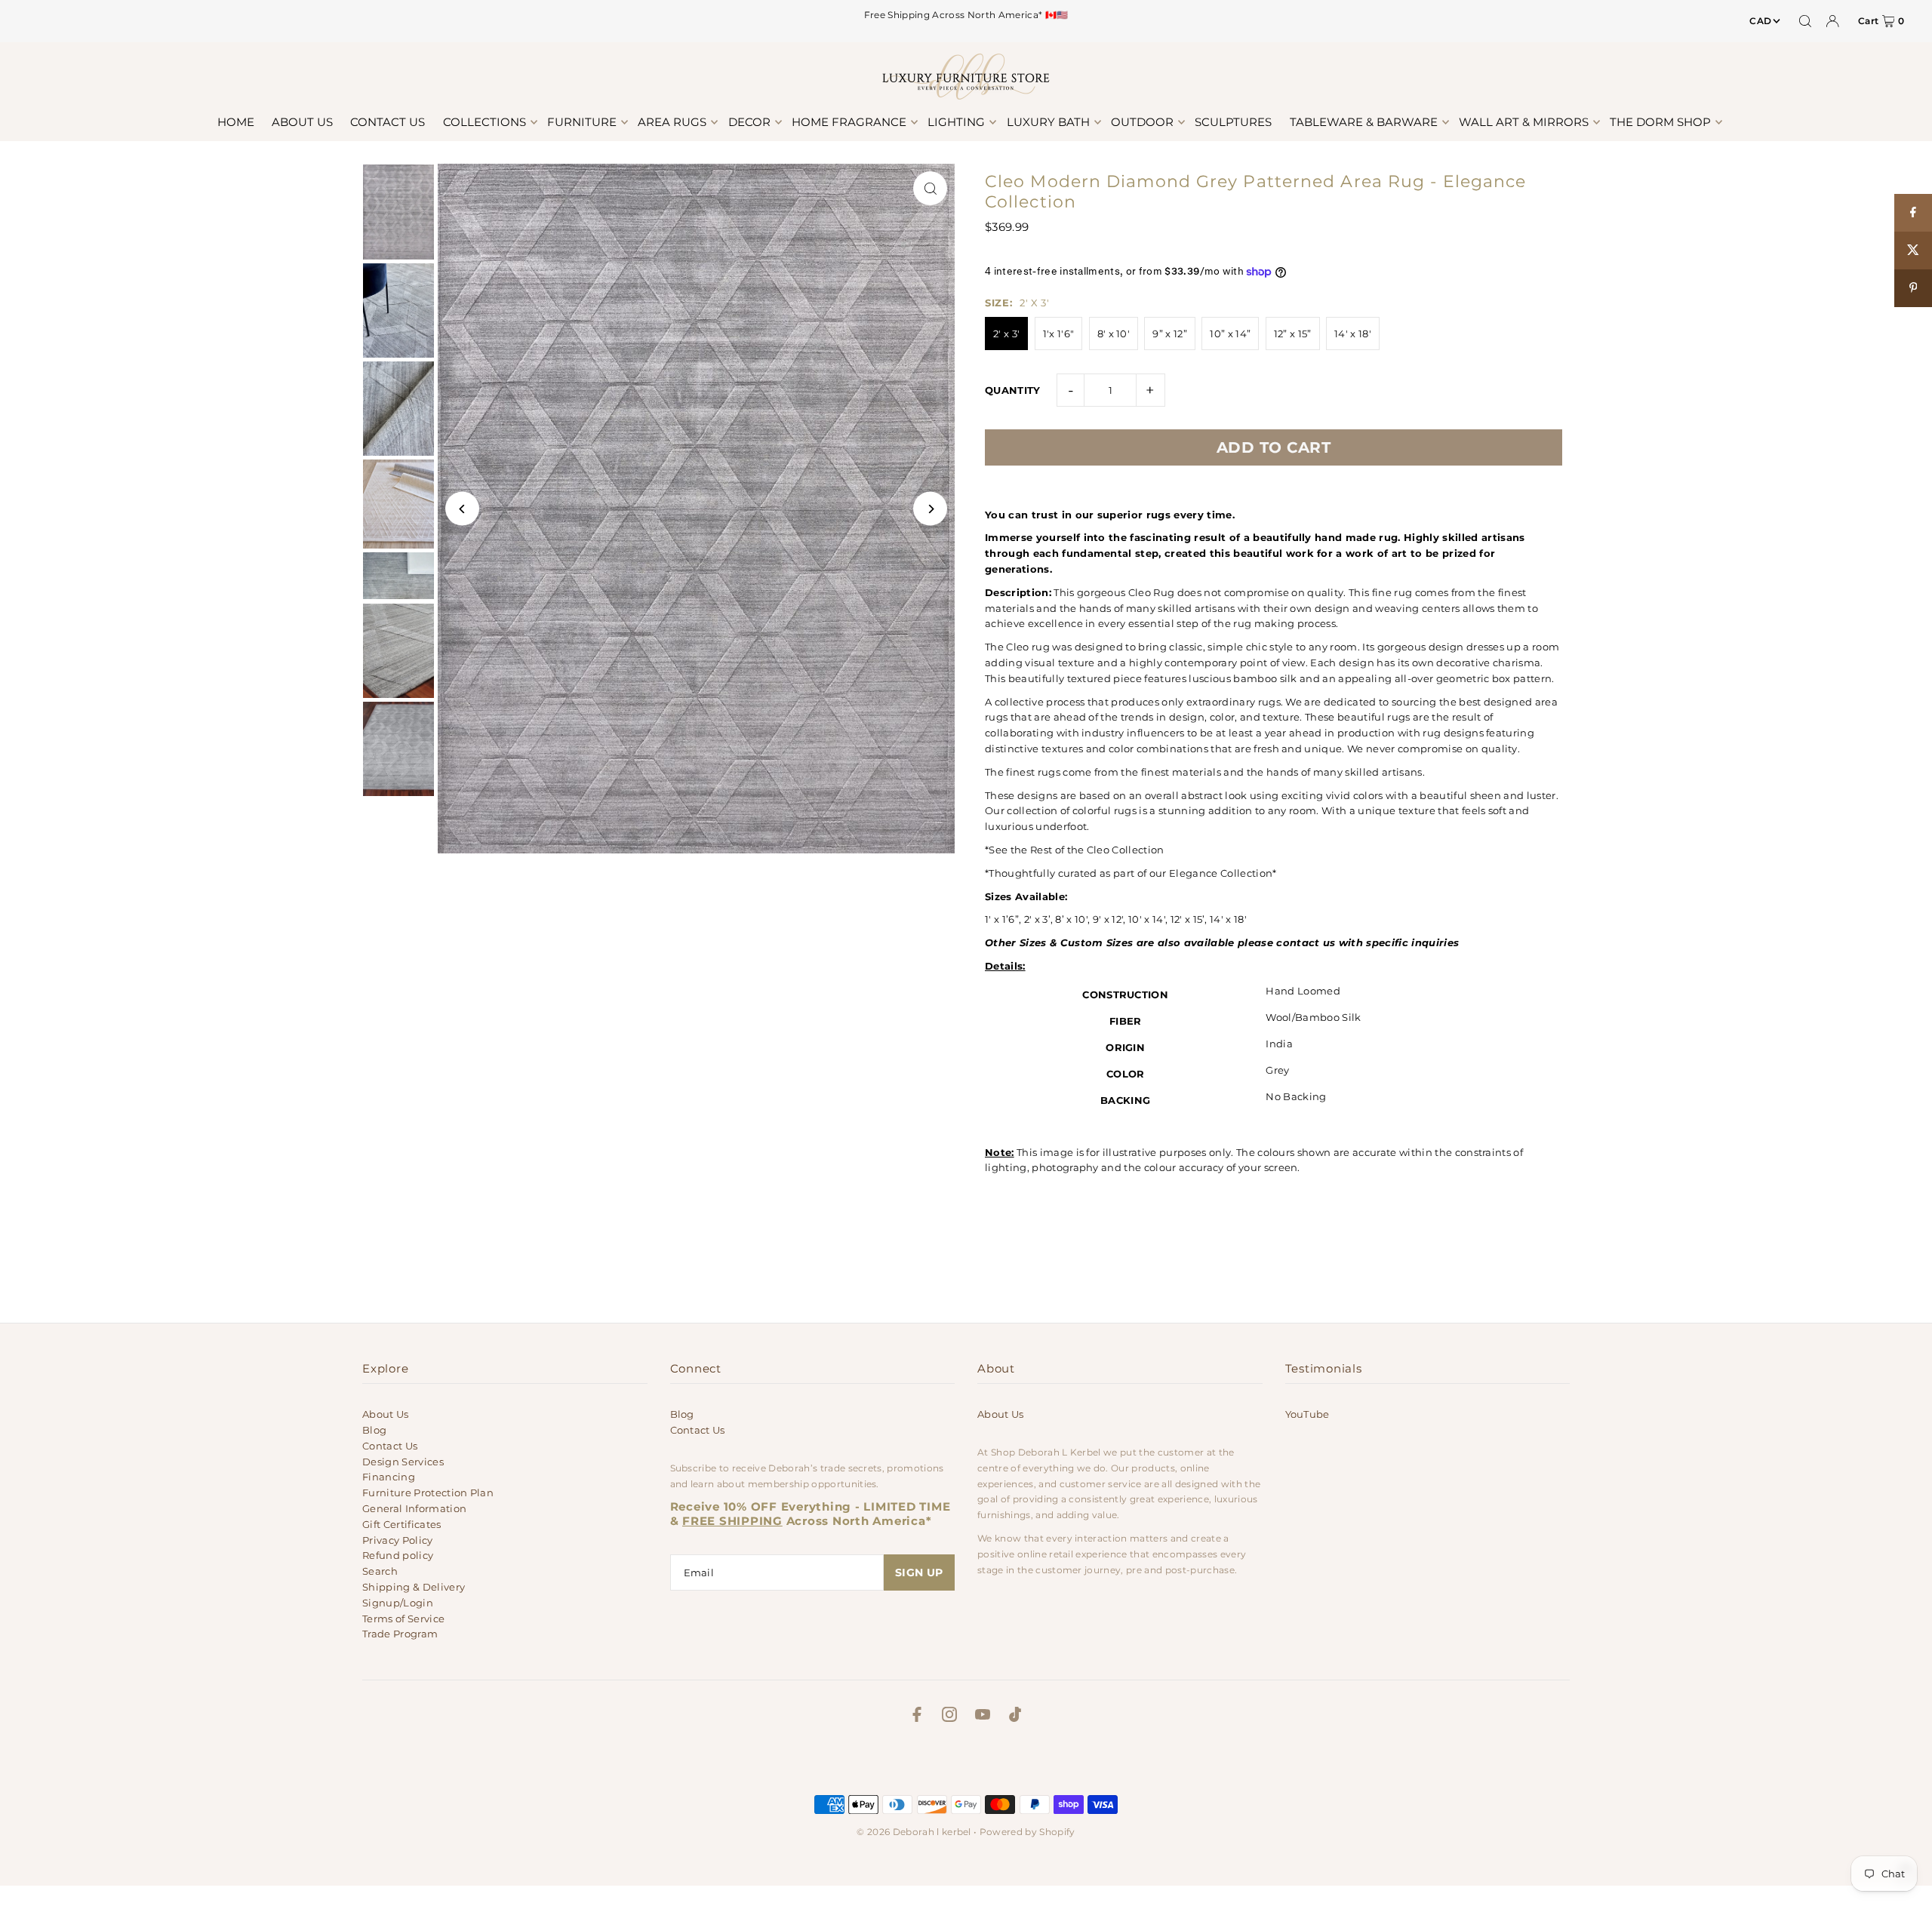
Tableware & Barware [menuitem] (1364, 122)
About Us (386, 1414)
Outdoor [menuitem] (1142, 122)
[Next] (930, 509)
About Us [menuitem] (302, 122)
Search (380, 1571)
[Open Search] (1805, 21)
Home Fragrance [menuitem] (849, 122)
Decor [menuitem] (749, 122)
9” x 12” (1170, 334)
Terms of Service (403, 1619)
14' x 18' (1353, 334)
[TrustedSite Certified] (966, 1763)
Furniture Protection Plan (428, 1493)
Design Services (403, 1462)
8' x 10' (1114, 334)
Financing (389, 1477)
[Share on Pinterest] (1913, 288)
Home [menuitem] (236, 122)
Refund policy (398, 1555)
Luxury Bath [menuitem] (1048, 122)
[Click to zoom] (930, 188)
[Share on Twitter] (1913, 251)
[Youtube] (983, 1717)
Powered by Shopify (1028, 1832)
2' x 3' (1006, 334)
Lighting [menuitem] (956, 122)
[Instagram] (949, 1717)
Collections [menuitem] (485, 122)
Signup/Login (398, 1603)
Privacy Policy (398, 1540)
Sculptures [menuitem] (1233, 122)
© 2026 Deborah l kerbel (914, 1832)
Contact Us (390, 1446)
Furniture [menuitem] (582, 122)
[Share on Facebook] (1913, 213)
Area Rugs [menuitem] (672, 122)
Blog (374, 1430)
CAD (1760, 21)
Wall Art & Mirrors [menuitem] (1524, 122)
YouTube (1307, 1414)
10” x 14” (1230, 334)
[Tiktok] (1015, 1717)
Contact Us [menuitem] (388, 122)
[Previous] (462, 509)
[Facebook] (917, 1717)
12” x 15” (1293, 334)
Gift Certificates (402, 1524)
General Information (414, 1508)
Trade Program (400, 1634)
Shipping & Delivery (414, 1587)
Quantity (1013, 390)
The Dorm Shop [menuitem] (1660, 122)
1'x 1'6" (1059, 334)
